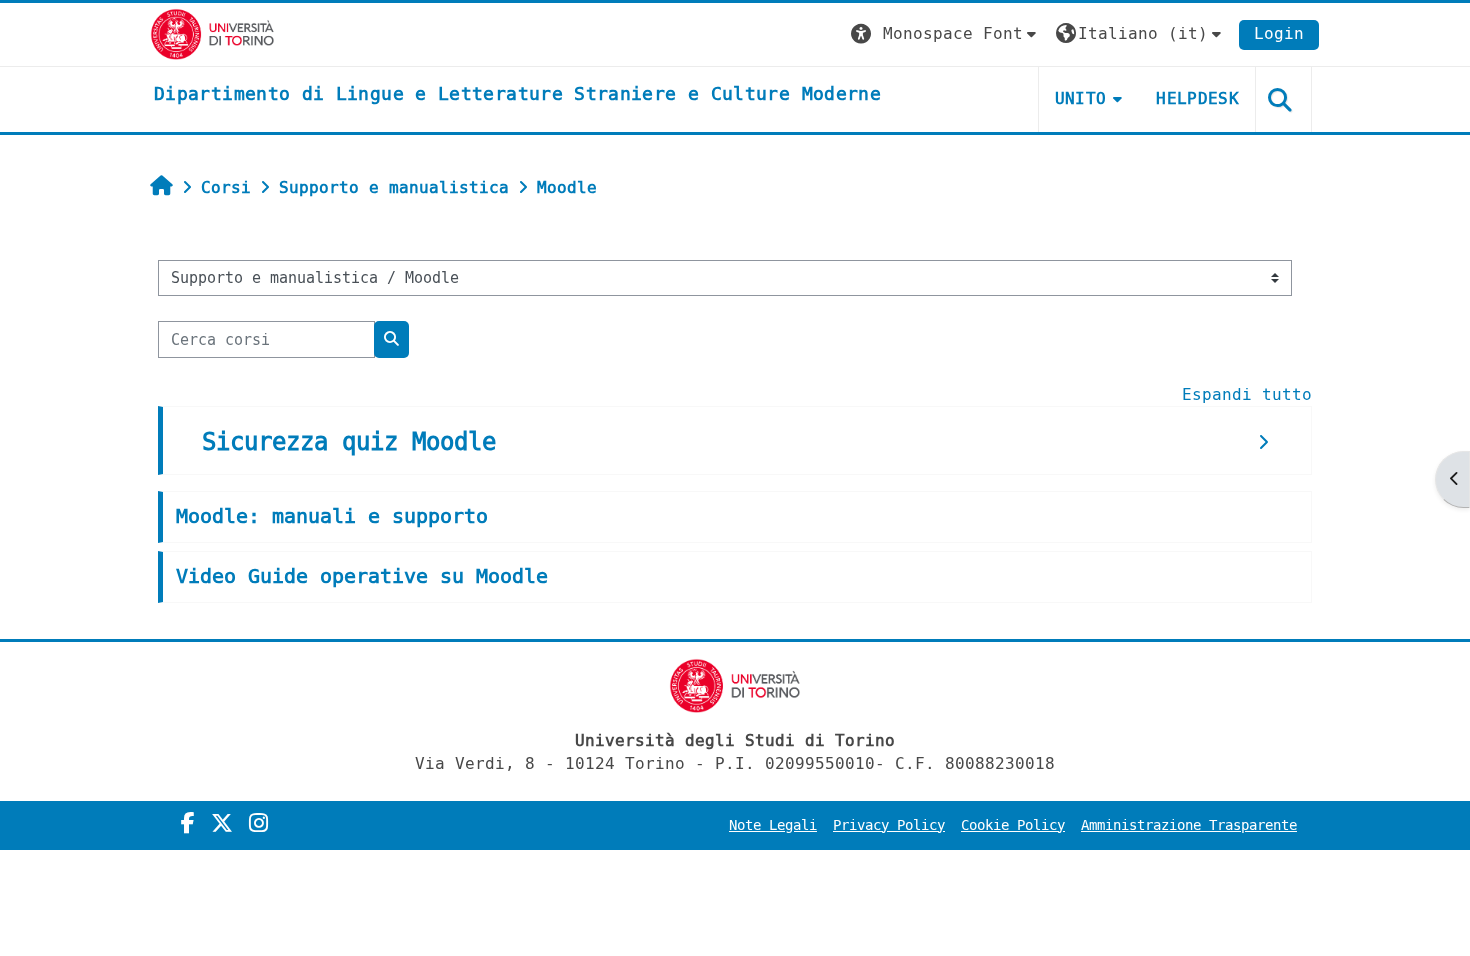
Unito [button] (1081, 98)
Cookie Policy (1013, 825)
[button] (946, 34)
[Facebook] (188, 824)
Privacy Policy (889, 825)
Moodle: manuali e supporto (332, 516)
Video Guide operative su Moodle (362, 576)
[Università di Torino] (212, 33)
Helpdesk (1197, 98)
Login (1279, 33)
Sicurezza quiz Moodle (349, 442)
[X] (222, 824)
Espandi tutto (1247, 394)
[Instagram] (258, 824)
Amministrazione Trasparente (1189, 825)
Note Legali (773, 825)
